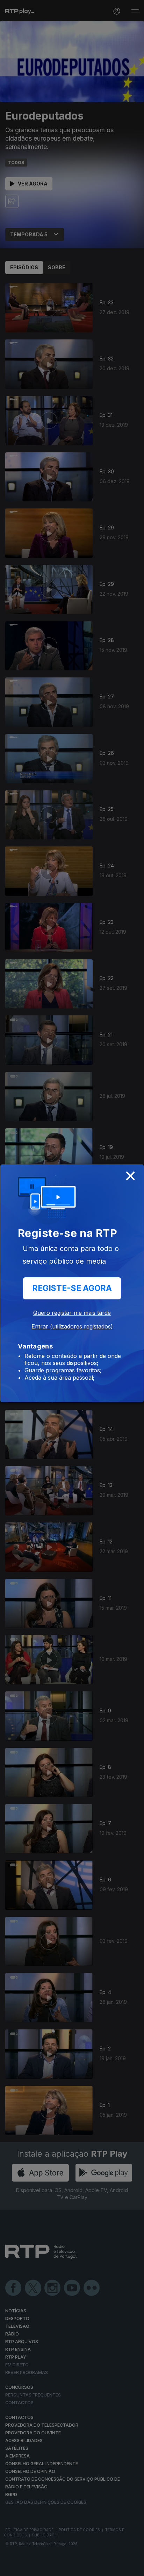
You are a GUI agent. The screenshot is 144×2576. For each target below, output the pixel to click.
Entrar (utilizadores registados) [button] (72, 1326)
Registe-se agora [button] (72, 1288)
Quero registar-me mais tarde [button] (72, 1313)
